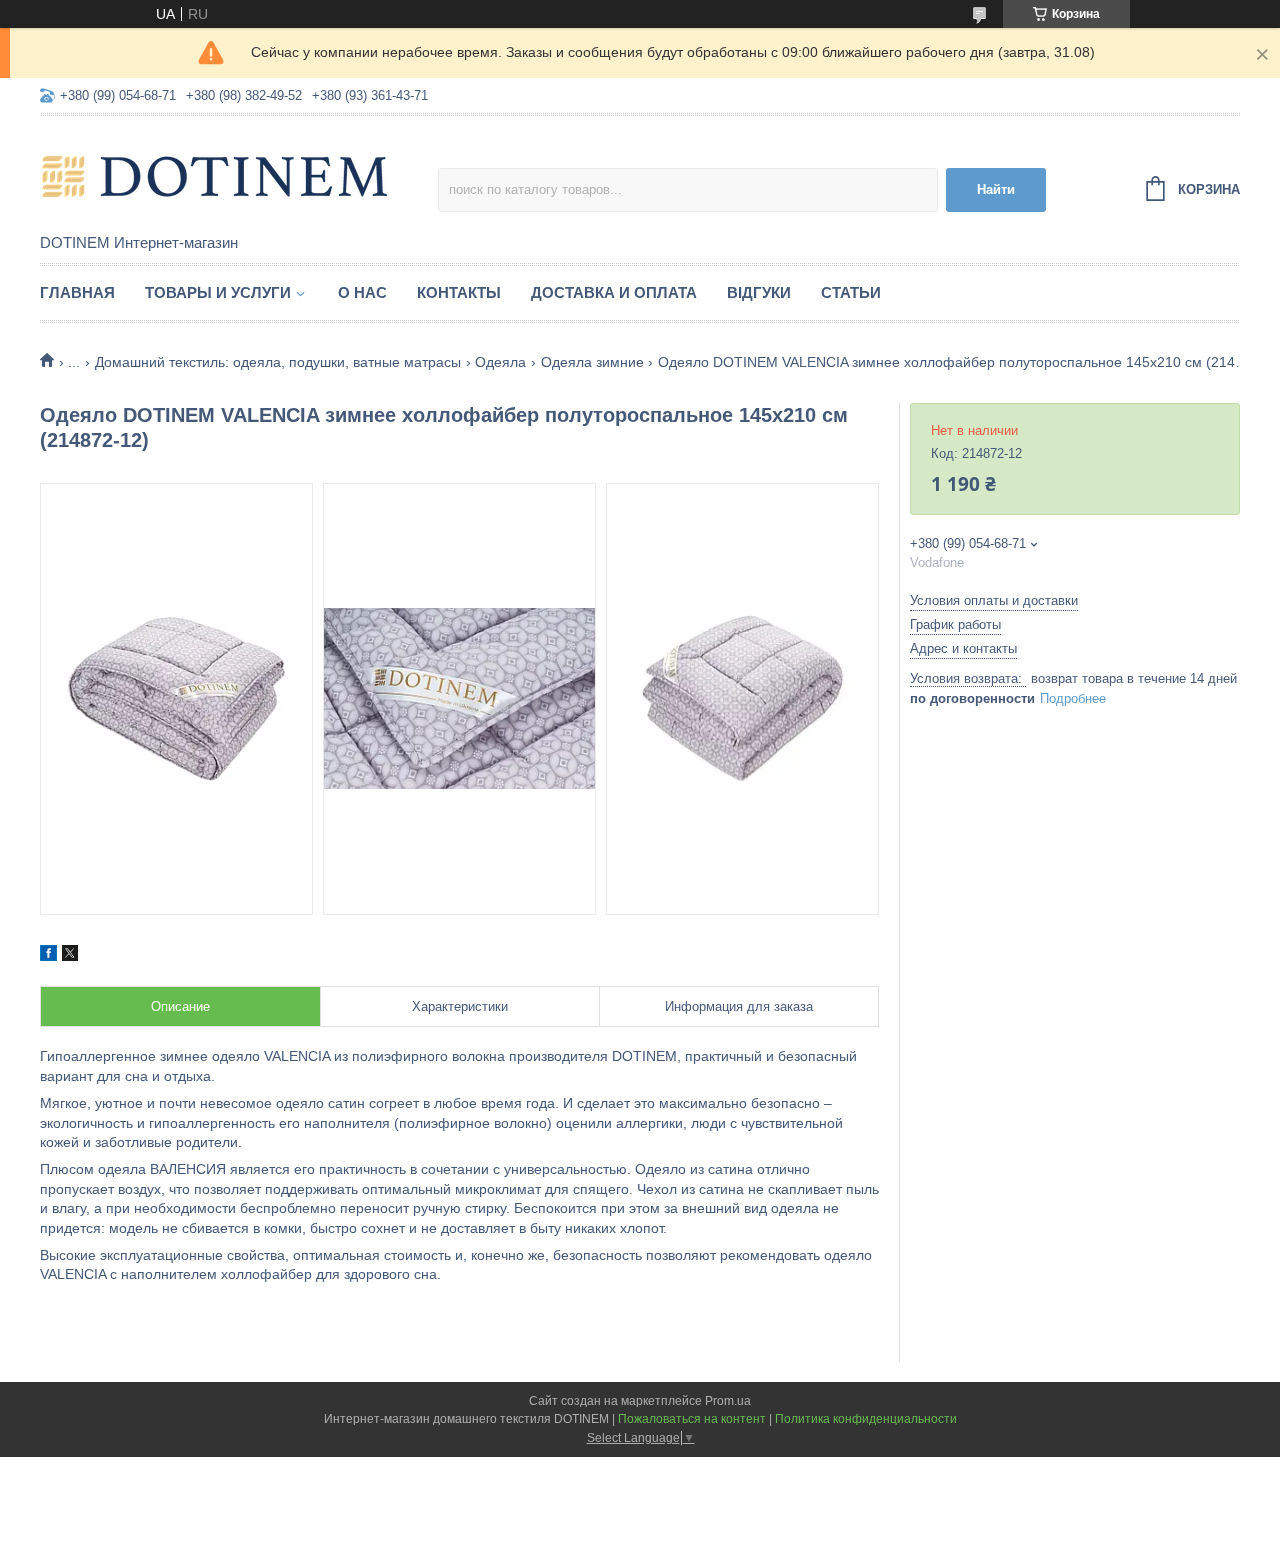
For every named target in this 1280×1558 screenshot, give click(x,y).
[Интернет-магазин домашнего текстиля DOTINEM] (215, 176)
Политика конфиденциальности (866, 1419)
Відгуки (759, 292)
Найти (996, 189)
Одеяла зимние (592, 362)
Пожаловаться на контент (692, 1419)
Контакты (459, 292)
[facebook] (48, 956)
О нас (362, 292)
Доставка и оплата (614, 292)
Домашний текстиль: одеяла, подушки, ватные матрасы (278, 362)
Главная (77, 292)
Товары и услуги (218, 292)
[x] (70, 956)
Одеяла (500, 362)
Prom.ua (728, 1401)
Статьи (851, 292)
